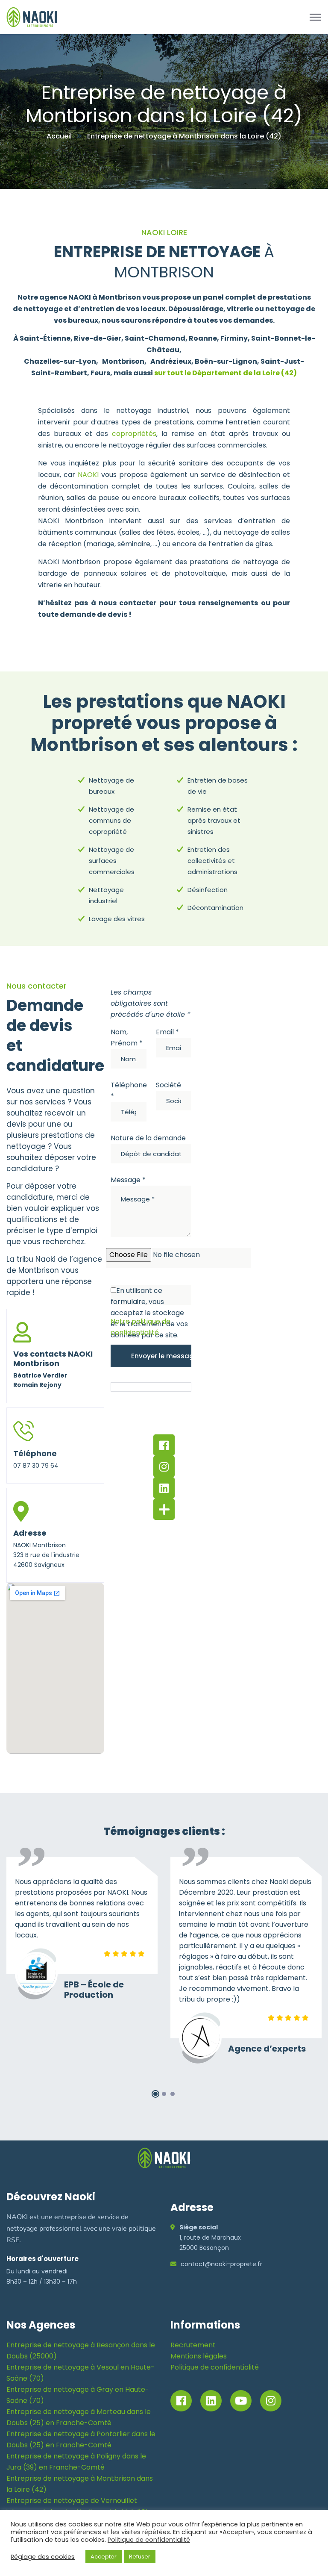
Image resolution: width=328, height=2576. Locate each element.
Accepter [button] (104, 2557)
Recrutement (193, 2345)
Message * (128, 1180)
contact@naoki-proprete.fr (221, 2264)
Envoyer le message (161, 1356)
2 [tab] (164, 2094)
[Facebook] (164, 1445)
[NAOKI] (32, 16)
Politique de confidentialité (215, 2367)
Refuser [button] (140, 2557)
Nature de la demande (148, 1138)
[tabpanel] (82, 1931)
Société (168, 1085)
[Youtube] (241, 2401)
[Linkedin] (164, 1488)
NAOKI (88, 475)
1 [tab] (155, 2094)
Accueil (59, 136)
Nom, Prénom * (127, 1038)
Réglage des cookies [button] (43, 2557)
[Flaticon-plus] (164, 1509)
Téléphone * (129, 1091)
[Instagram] (164, 1466)
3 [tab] (173, 2094)
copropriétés (134, 434)
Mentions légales (199, 2356)
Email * (167, 1032)
